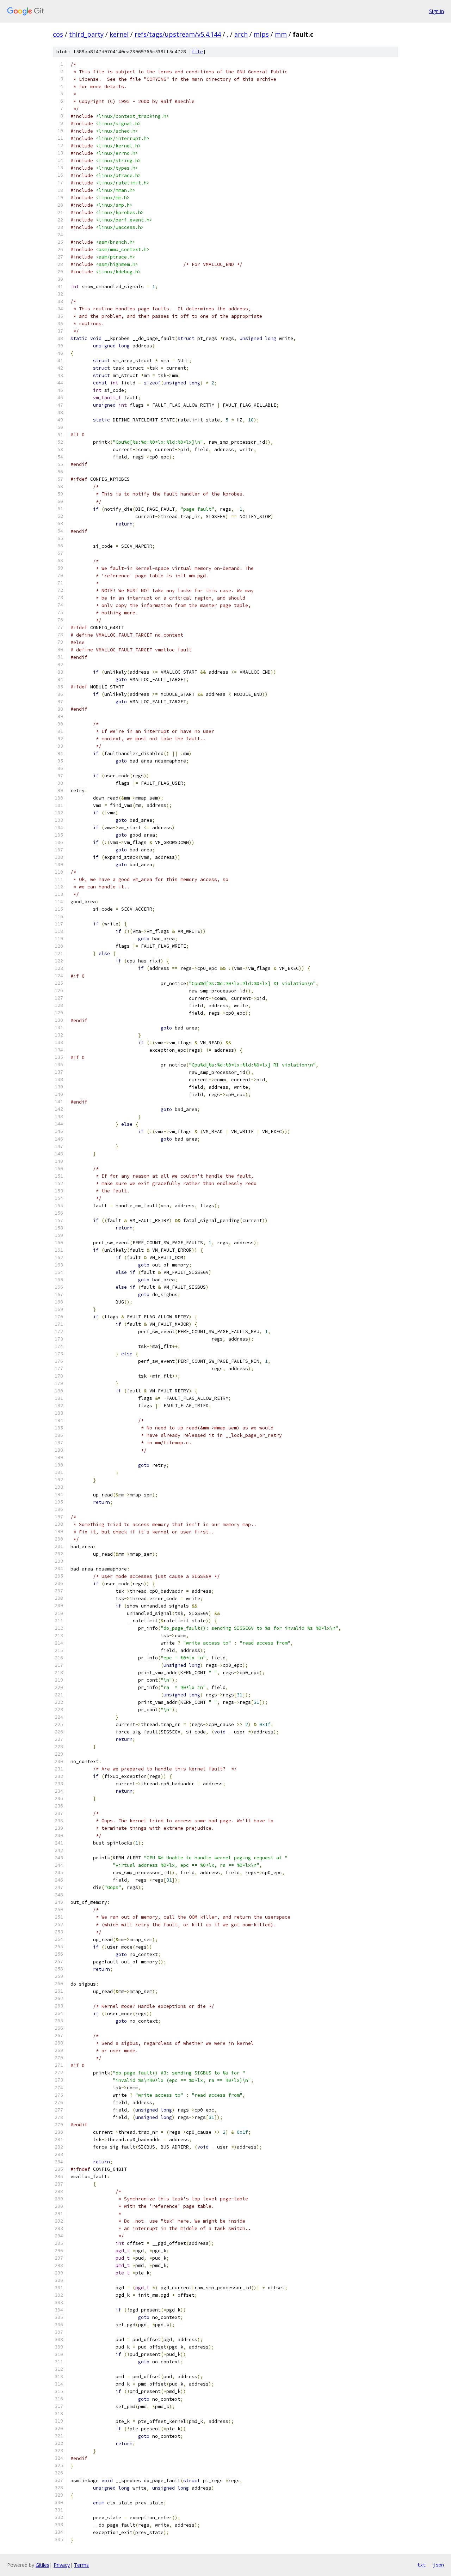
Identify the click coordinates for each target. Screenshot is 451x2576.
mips (261, 34)
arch (241, 34)
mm (281, 34)
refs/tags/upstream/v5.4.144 (178, 34)
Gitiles (42, 2565)
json (438, 2565)
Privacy (62, 2565)
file (197, 52)
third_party (86, 34)
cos (58, 34)
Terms (81, 2565)
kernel (119, 34)
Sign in (437, 11)
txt (421, 2565)
